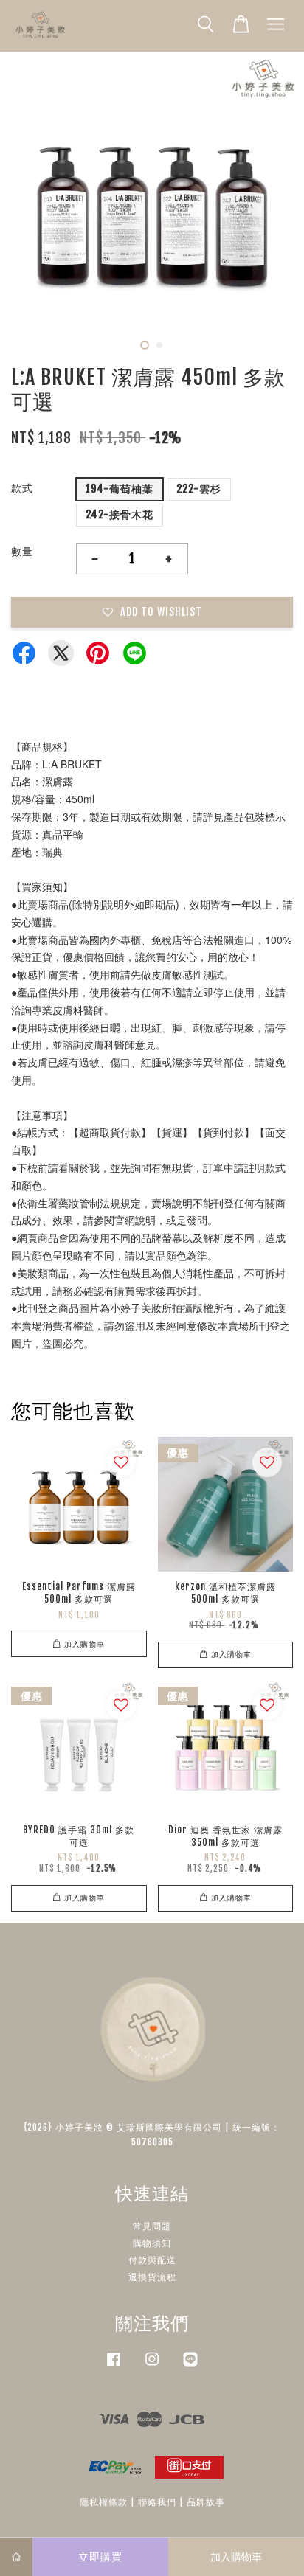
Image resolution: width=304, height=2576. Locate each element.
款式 (22, 488)
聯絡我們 (157, 2502)
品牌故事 (206, 2502)
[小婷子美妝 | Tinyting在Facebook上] (114, 2366)
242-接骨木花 (120, 514)
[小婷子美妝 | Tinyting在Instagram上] (152, 2366)
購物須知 (152, 2243)
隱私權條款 (104, 2502)
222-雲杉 (199, 489)
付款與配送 (152, 2260)
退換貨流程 (152, 2277)
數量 (22, 551)
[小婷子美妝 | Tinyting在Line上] (190, 2366)
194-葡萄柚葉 (120, 489)
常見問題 (152, 2226)
